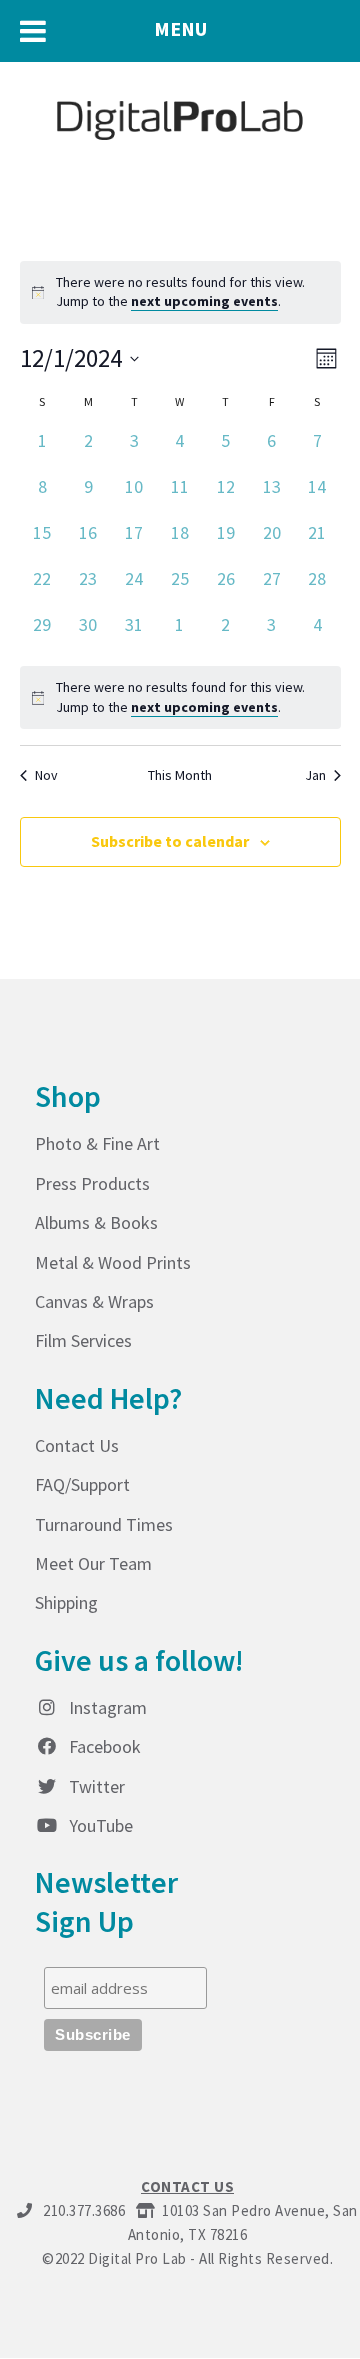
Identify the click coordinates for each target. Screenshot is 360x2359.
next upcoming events (204, 301)
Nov (46, 775)
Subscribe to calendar (170, 841)
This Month (180, 775)
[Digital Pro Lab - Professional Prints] (180, 114)
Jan (315, 775)
